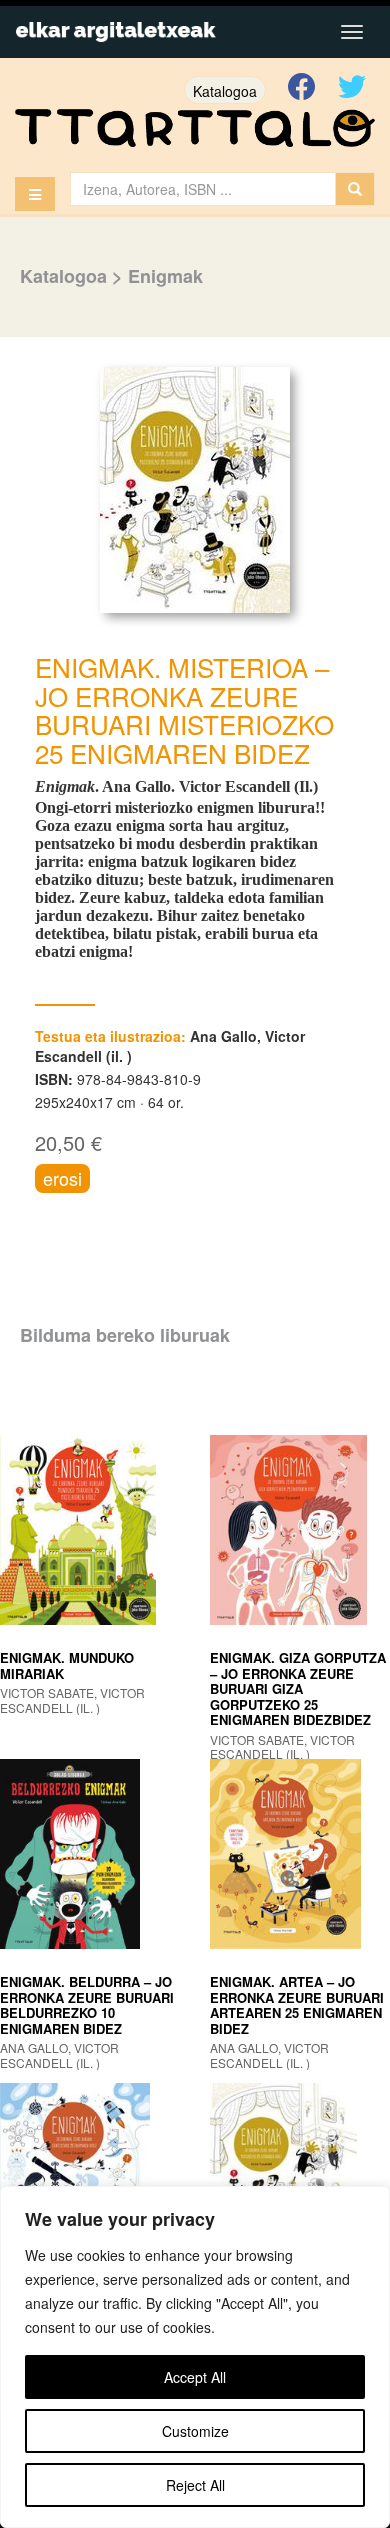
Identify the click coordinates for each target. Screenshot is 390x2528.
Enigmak (165, 276)
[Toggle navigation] (352, 32)
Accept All (195, 2377)
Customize (195, 2431)
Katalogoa (225, 91)
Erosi (62, 1178)
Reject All (195, 2485)
